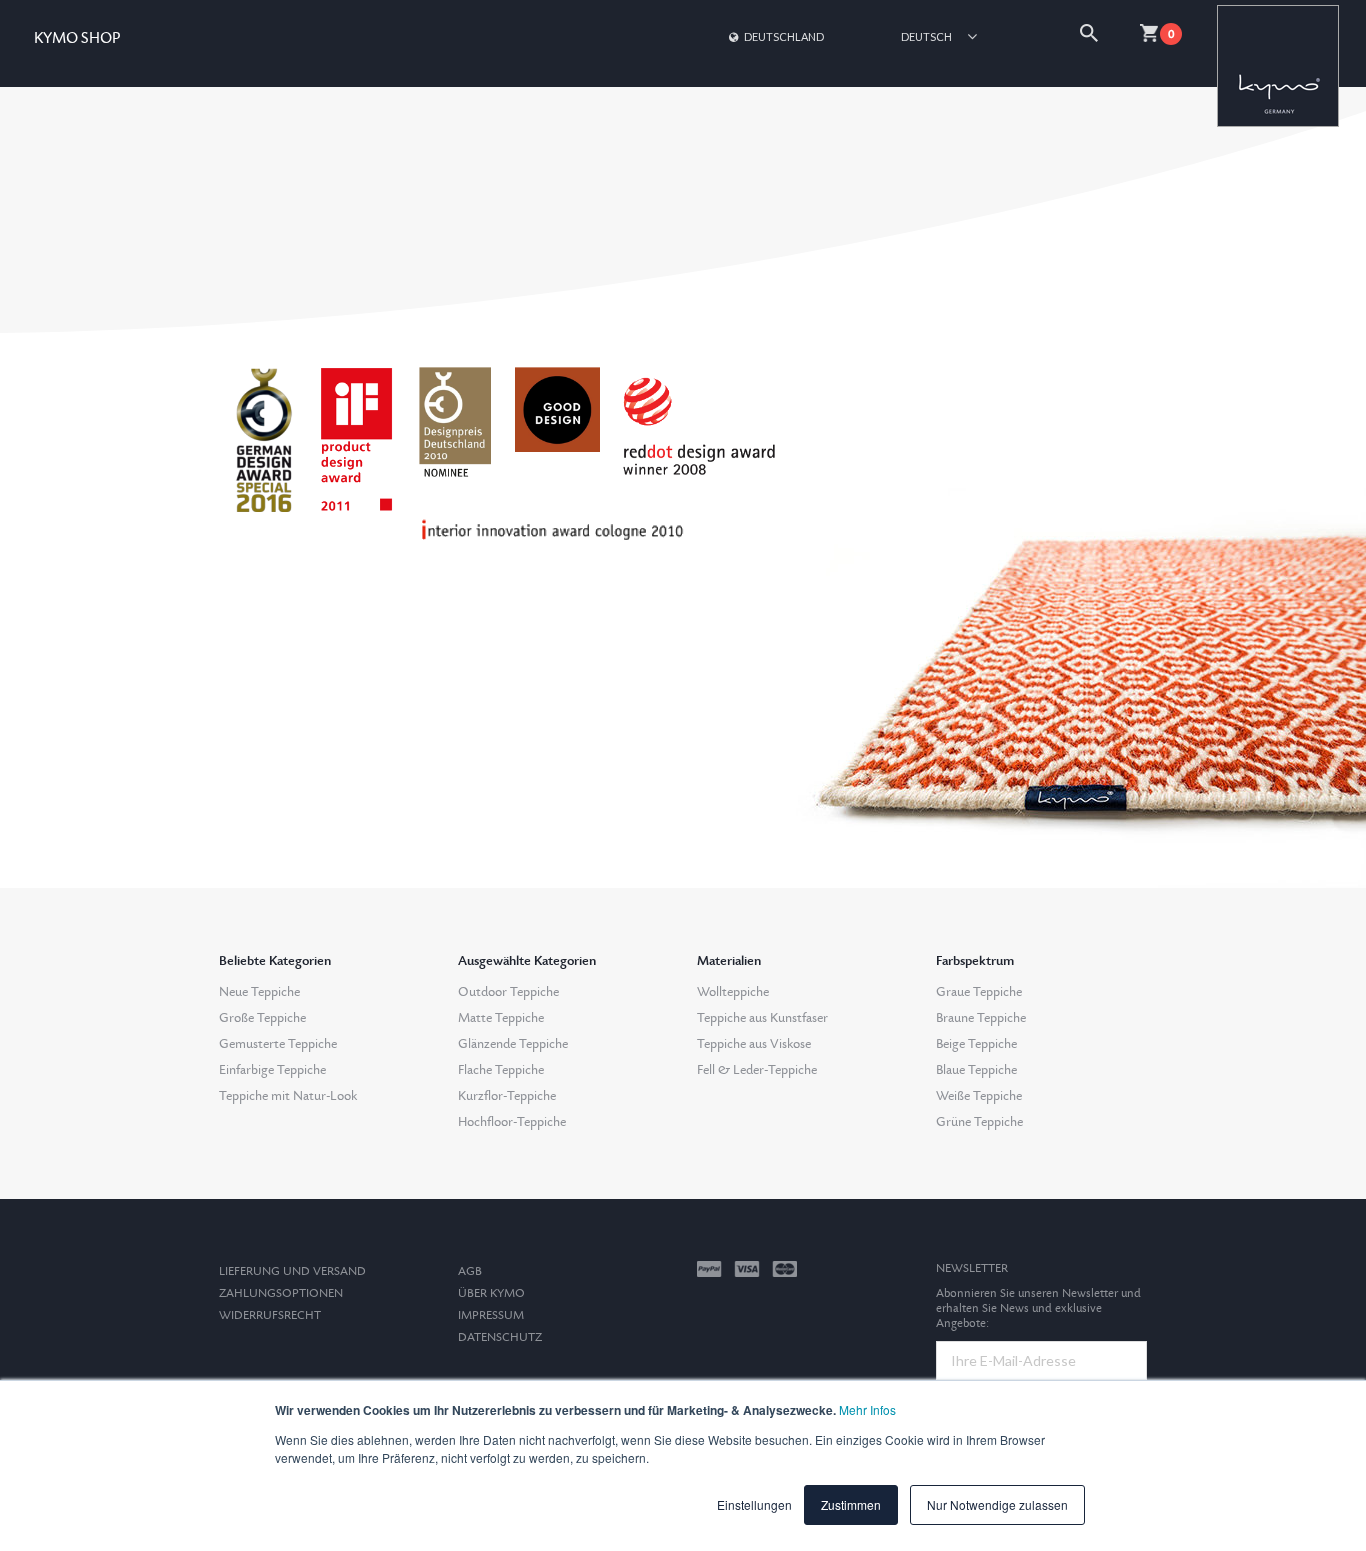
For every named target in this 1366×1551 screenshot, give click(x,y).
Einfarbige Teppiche (272, 1070)
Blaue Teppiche (976, 1070)
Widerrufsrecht (270, 1315)
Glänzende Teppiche (513, 1044)
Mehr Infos (867, 1409)
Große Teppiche (262, 1018)
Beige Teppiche (976, 1044)
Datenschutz (500, 1337)
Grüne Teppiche (979, 1122)
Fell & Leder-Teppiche (757, 1070)
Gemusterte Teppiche (278, 1044)
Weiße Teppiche (979, 1096)
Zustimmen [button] (851, 1504)
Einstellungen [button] (754, 1504)
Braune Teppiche (981, 1018)
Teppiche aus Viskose (754, 1044)
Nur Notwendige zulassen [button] (997, 1504)
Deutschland (784, 36)
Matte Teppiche (501, 1018)
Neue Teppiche (259, 992)
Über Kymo (491, 1293)
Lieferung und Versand (292, 1271)
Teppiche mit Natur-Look (288, 1096)
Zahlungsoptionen (281, 1293)
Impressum (491, 1315)
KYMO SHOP (77, 38)
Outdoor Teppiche (508, 992)
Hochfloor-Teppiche (512, 1122)
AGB (470, 1271)
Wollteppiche (733, 992)
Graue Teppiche (979, 992)
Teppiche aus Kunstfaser (762, 1018)
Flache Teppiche (501, 1070)
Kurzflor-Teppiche (507, 1096)
